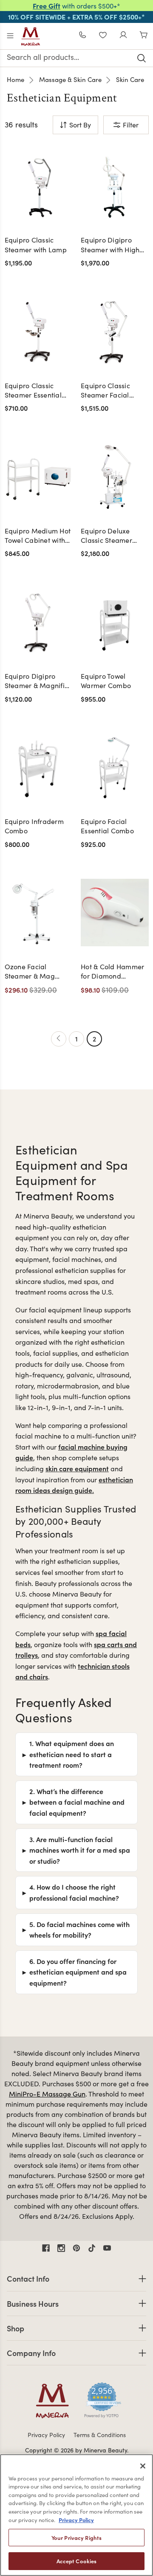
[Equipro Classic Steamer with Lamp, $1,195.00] (39, 186)
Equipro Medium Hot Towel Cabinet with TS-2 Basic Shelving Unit (38, 536)
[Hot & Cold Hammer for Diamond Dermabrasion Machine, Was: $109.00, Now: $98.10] (115, 913)
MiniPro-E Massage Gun (47, 2094)
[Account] (123, 36)
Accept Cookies (77, 2561)
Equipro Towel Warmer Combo (106, 681)
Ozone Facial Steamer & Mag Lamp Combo (30, 972)
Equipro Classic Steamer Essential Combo (33, 391)
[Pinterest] (76, 2248)
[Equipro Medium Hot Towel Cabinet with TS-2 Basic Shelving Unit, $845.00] (39, 477)
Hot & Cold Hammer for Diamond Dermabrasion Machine (112, 972)
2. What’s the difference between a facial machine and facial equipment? (77, 1802)
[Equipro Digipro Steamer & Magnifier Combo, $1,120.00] (39, 622)
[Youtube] (107, 2248)
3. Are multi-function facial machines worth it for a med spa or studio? (80, 1850)
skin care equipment (77, 1468)
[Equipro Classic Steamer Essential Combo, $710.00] (39, 332)
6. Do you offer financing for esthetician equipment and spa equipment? (78, 1972)
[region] (76, 2515)
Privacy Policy (46, 2435)
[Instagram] (61, 2248)
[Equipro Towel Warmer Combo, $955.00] (115, 622)
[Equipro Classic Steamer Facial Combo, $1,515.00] (115, 332)
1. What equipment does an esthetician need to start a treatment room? (72, 1754)
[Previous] (59, 1039)
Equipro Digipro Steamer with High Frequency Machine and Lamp (112, 245)
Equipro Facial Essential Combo (107, 826)
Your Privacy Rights (76, 2538)
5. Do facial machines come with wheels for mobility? (79, 1930)
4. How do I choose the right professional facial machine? (74, 1892)
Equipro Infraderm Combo (34, 826)
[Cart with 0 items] (144, 36)
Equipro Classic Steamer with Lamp (36, 244)
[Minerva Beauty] (31, 37)
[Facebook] (46, 2248)
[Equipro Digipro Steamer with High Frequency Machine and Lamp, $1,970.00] (115, 186)
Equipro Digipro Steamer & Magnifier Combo (38, 681)
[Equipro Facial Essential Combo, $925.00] (115, 767)
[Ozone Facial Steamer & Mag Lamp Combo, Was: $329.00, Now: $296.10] (39, 913)
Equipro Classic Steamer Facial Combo (105, 391)
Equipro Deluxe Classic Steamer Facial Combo (106, 536)
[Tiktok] (92, 2248)
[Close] (143, 2466)
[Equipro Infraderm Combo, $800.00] (39, 767)
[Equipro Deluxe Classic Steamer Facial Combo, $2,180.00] (115, 477)
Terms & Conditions (100, 2435)
